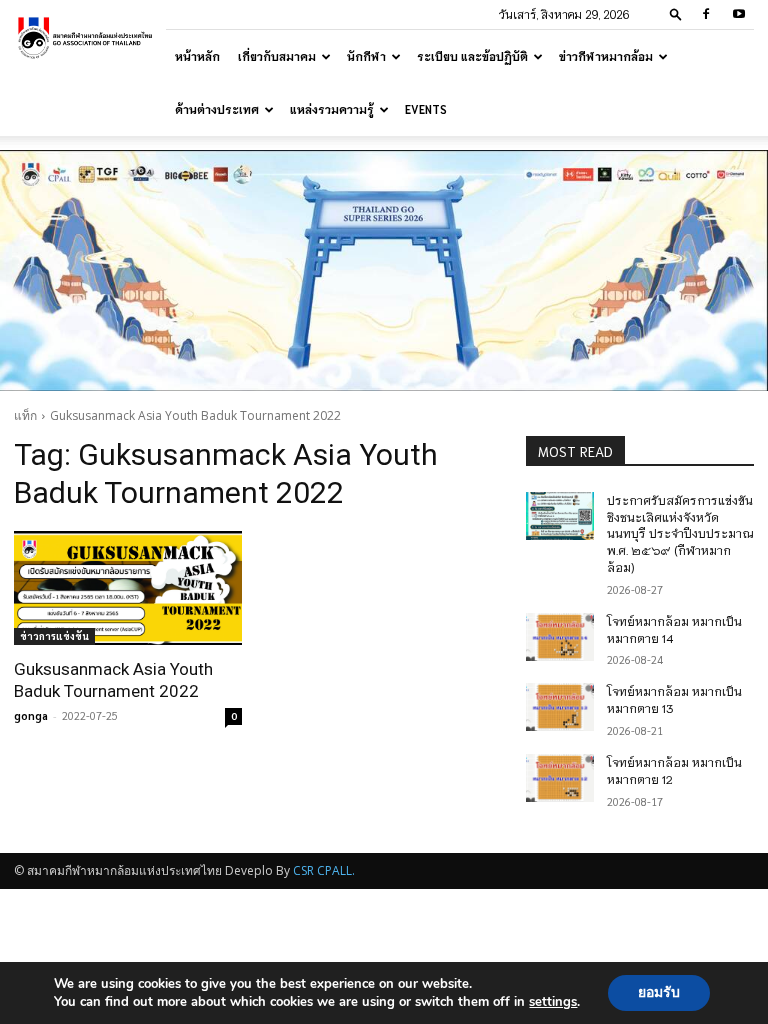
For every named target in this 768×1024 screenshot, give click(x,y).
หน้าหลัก (197, 56)
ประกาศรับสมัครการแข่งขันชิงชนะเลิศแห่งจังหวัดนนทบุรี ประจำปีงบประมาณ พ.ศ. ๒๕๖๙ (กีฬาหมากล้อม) (680, 533)
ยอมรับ (659, 992)
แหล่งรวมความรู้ (332, 109)
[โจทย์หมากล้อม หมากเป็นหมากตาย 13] (560, 707)
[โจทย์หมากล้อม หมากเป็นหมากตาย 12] (560, 778)
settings (553, 1002)
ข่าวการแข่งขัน (54, 635)
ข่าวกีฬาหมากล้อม (606, 56)
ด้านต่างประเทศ (217, 109)
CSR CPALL (322, 870)
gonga (31, 715)
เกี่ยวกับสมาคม (277, 56)
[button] (676, 13)
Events (426, 109)
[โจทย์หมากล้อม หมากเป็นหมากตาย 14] (560, 637)
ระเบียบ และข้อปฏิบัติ (472, 56)
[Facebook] (706, 14)
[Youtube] (739, 14)
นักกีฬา (366, 56)
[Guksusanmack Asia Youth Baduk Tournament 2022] (128, 588)
